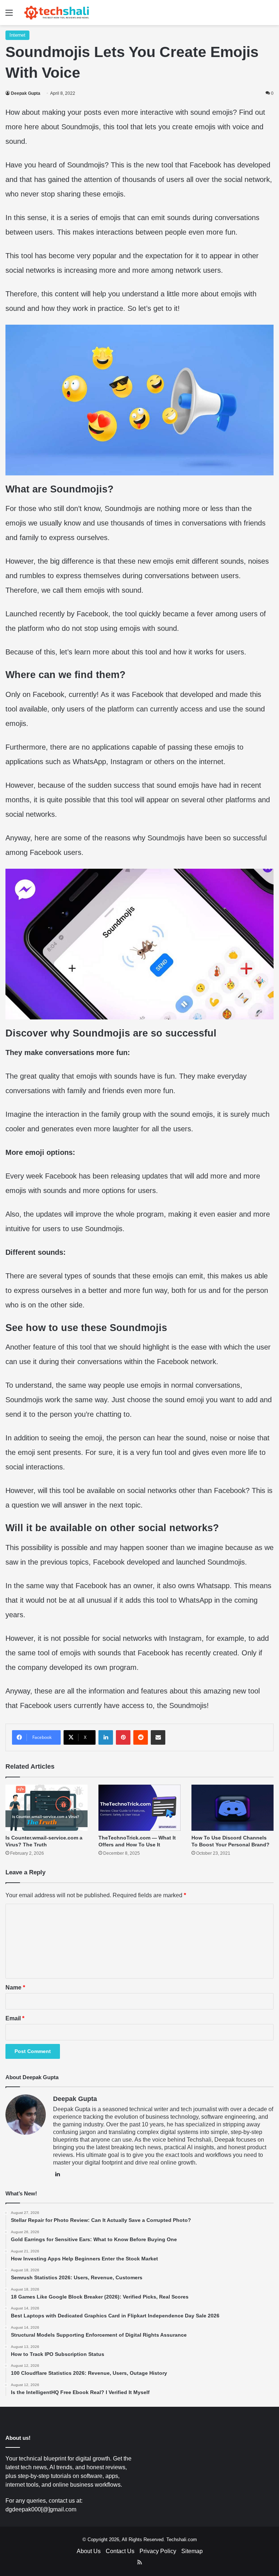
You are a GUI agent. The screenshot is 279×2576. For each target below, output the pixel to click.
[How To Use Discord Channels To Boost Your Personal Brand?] (232, 1808)
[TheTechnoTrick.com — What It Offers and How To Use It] (139, 1808)
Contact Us (120, 2551)
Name (15, 1987)
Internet (17, 35)
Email (15, 2018)
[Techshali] (57, 13)
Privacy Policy (158, 2551)
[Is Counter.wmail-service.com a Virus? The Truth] (46, 1808)
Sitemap (192, 2551)
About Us (89, 2551)
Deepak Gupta (26, 93)
